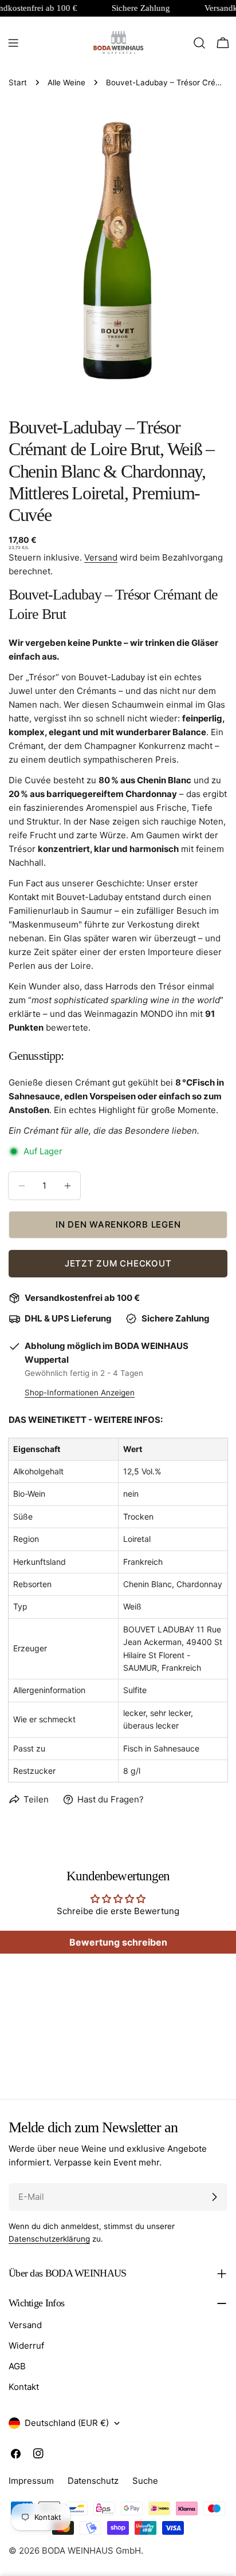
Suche (145, 2481)
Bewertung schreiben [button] (118, 1942)
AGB (17, 2366)
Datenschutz (93, 2481)
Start (18, 82)
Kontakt (24, 2387)
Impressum (31, 2481)
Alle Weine (66, 82)
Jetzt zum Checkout (118, 1263)
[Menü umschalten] (13, 43)
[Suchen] (199, 43)
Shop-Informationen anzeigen (80, 1392)
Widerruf (26, 2346)
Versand (101, 557)
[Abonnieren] (214, 2197)
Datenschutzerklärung (49, 2239)
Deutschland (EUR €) (67, 2423)
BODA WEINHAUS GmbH (91, 2551)
